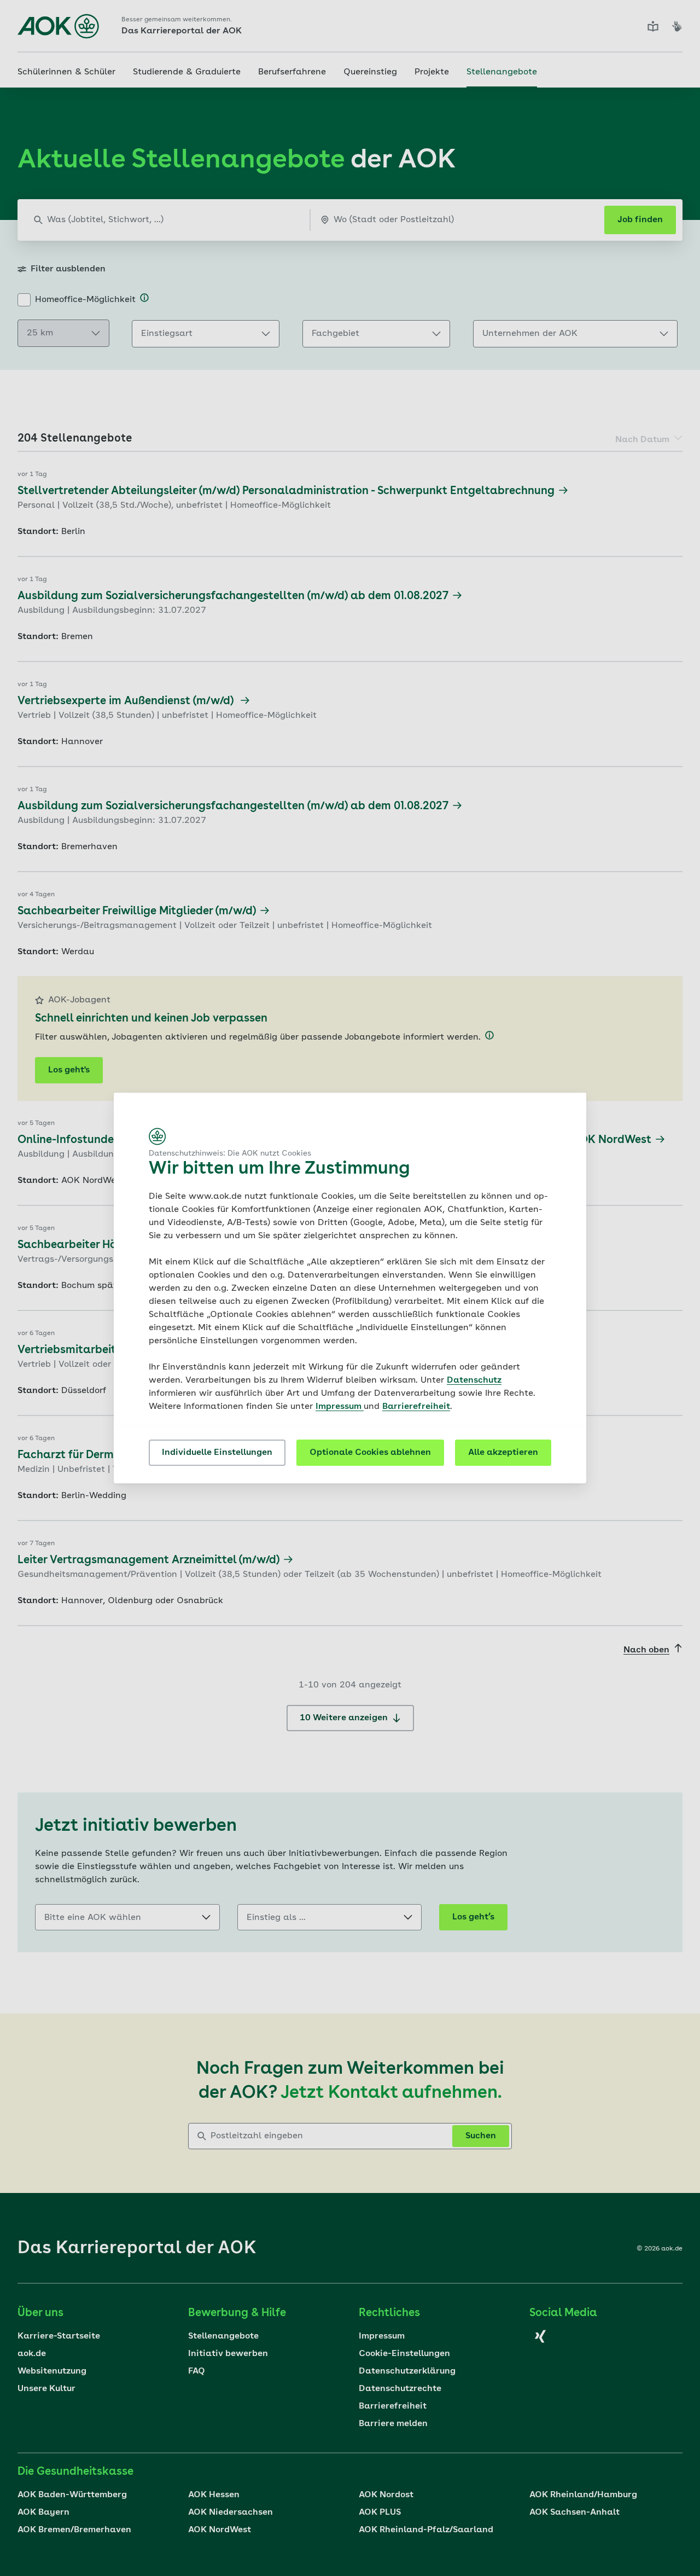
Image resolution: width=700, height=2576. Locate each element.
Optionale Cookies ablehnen (370, 1453)
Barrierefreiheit (416, 1407)
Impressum (340, 1407)
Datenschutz (474, 1380)
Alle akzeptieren (503, 1453)
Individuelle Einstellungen (217, 1453)
